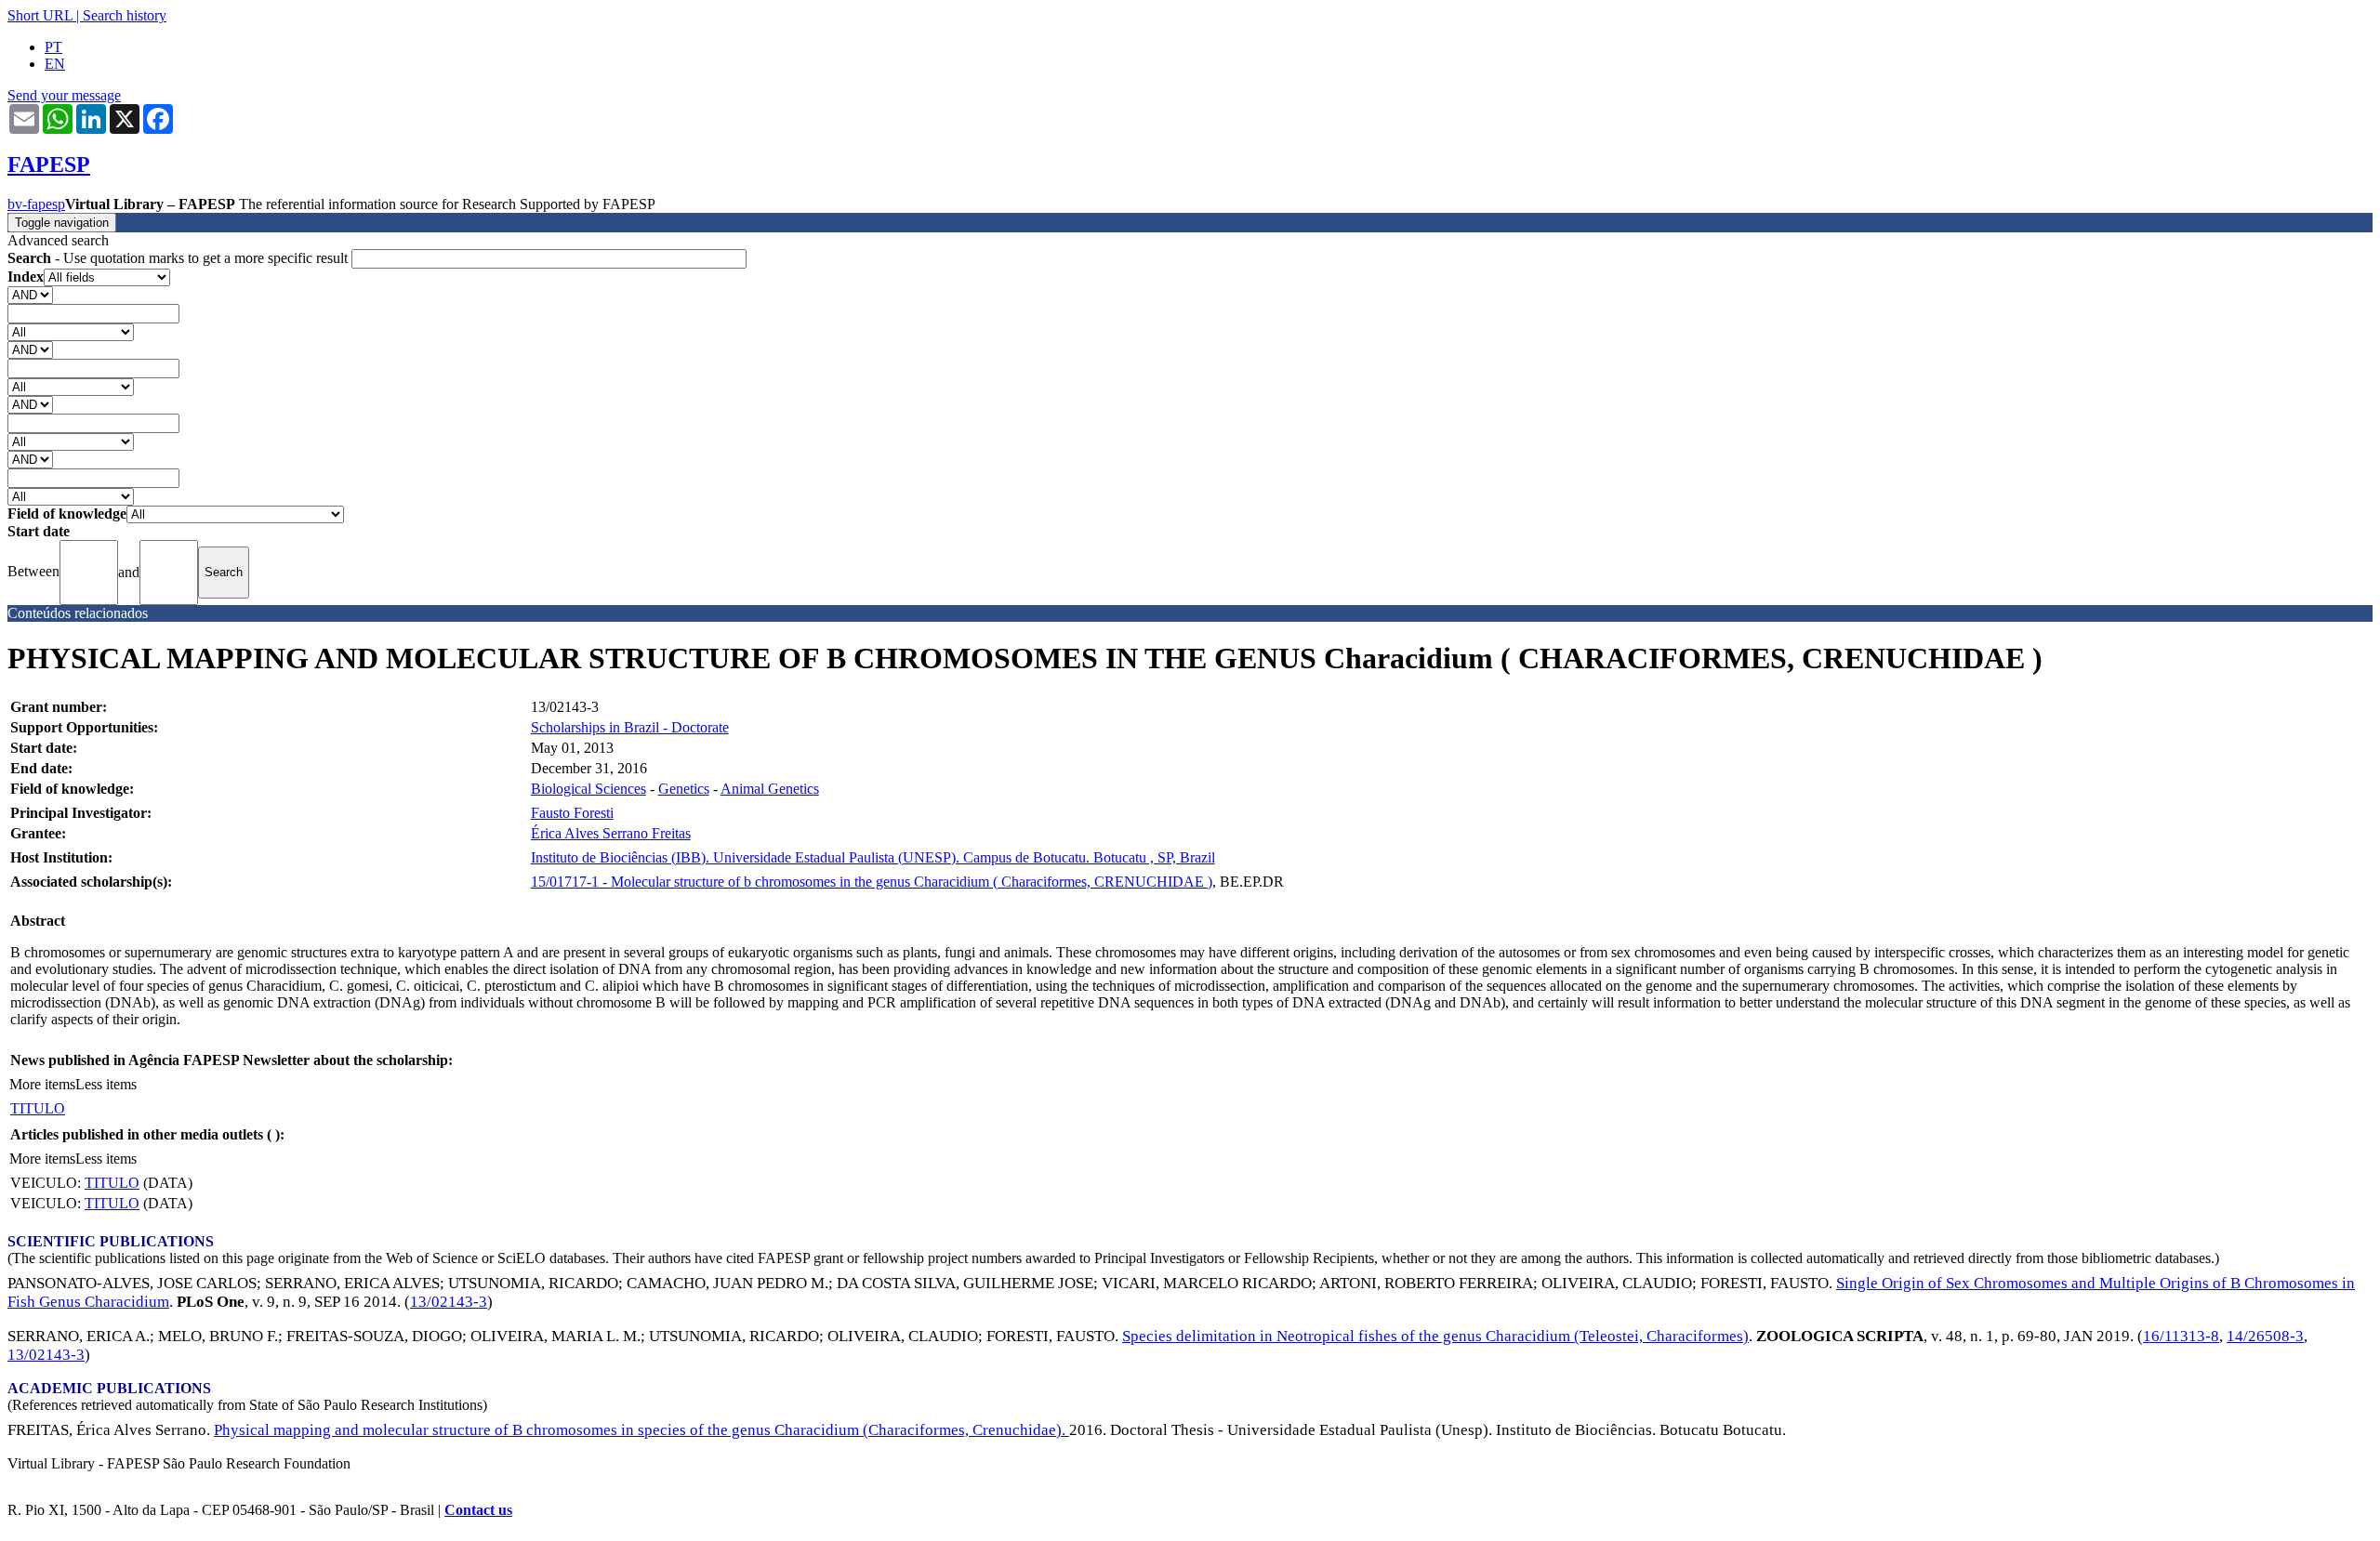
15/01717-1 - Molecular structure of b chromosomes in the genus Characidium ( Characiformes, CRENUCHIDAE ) (872, 882)
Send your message (64, 95)
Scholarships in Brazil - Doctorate (630, 727)
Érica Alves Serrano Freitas (611, 833)
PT (53, 47)
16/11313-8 (2181, 1336)
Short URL (40, 15)
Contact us (478, 1510)
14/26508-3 (2265, 1336)
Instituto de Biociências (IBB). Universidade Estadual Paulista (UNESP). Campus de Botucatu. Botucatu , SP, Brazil (873, 857)
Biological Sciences (588, 789)
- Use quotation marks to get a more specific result (179, 258)
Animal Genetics (770, 789)
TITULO (38, 1108)
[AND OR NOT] (30, 294)
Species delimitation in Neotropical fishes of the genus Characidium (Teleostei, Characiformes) (1435, 1336)
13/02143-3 (449, 1302)
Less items (106, 1084)
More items (42, 1084)
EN (55, 64)
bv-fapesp (36, 204)
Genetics (684, 789)
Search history (125, 15)
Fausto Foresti (572, 813)
